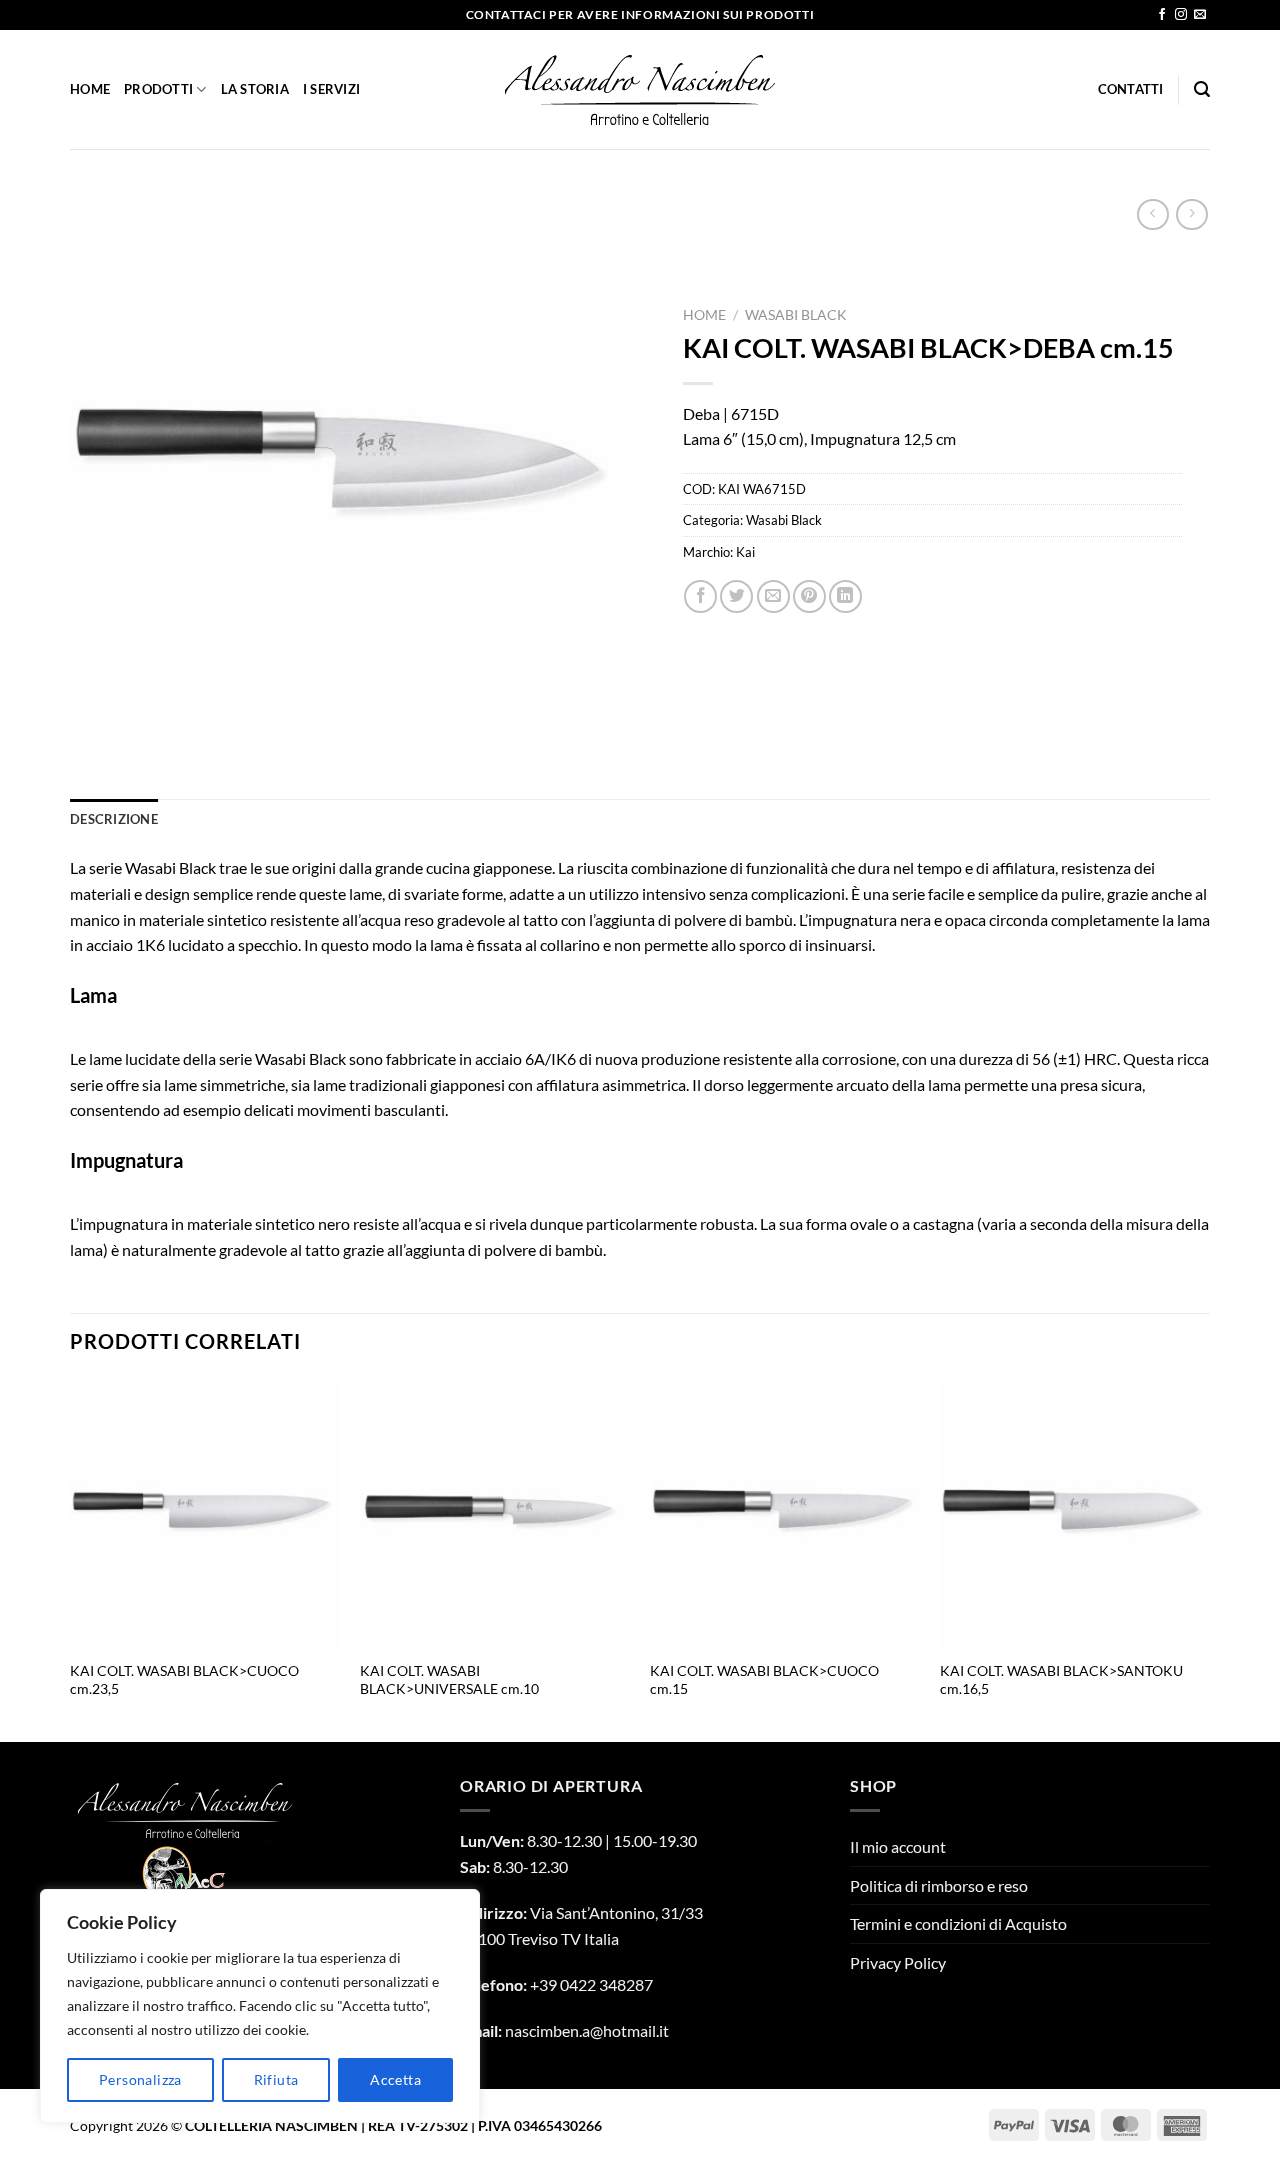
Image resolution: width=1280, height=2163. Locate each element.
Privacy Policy (898, 1962)
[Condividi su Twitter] (736, 596)
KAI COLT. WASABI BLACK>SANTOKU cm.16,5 (1061, 1680)
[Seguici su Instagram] (1181, 15)
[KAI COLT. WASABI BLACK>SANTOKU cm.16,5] (1075, 1513)
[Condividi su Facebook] (700, 596)
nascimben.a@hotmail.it (587, 2030)
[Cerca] (1202, 89)
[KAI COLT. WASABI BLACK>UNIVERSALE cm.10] (495, 1513)
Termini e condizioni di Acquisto (958, 1923)
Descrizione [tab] (114, 819)
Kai (745, 552)
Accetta (395, 2079)
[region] (260, 2006)
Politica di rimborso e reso (939, 1885)
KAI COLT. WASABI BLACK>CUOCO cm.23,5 (184, 1680)
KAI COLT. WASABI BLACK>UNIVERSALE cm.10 (449, 1680)
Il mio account (898, 1846)
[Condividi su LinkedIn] (845, 596)
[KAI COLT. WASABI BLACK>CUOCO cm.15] (785, 1513)
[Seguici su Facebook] (1162, 15)
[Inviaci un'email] (1200, 15)
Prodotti (158, 89)
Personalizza (140, 2079)
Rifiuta (276, 2079)
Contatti (1131, 89)
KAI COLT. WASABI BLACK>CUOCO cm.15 (764, 1680)
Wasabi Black (796, 315)
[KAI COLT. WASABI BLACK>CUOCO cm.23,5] (205, 1513)
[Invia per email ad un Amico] (773, 596)
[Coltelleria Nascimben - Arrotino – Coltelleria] (640, 90)
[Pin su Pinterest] (809, 596)
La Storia (255, 89)
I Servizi (331, 89)
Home (90, 89)
